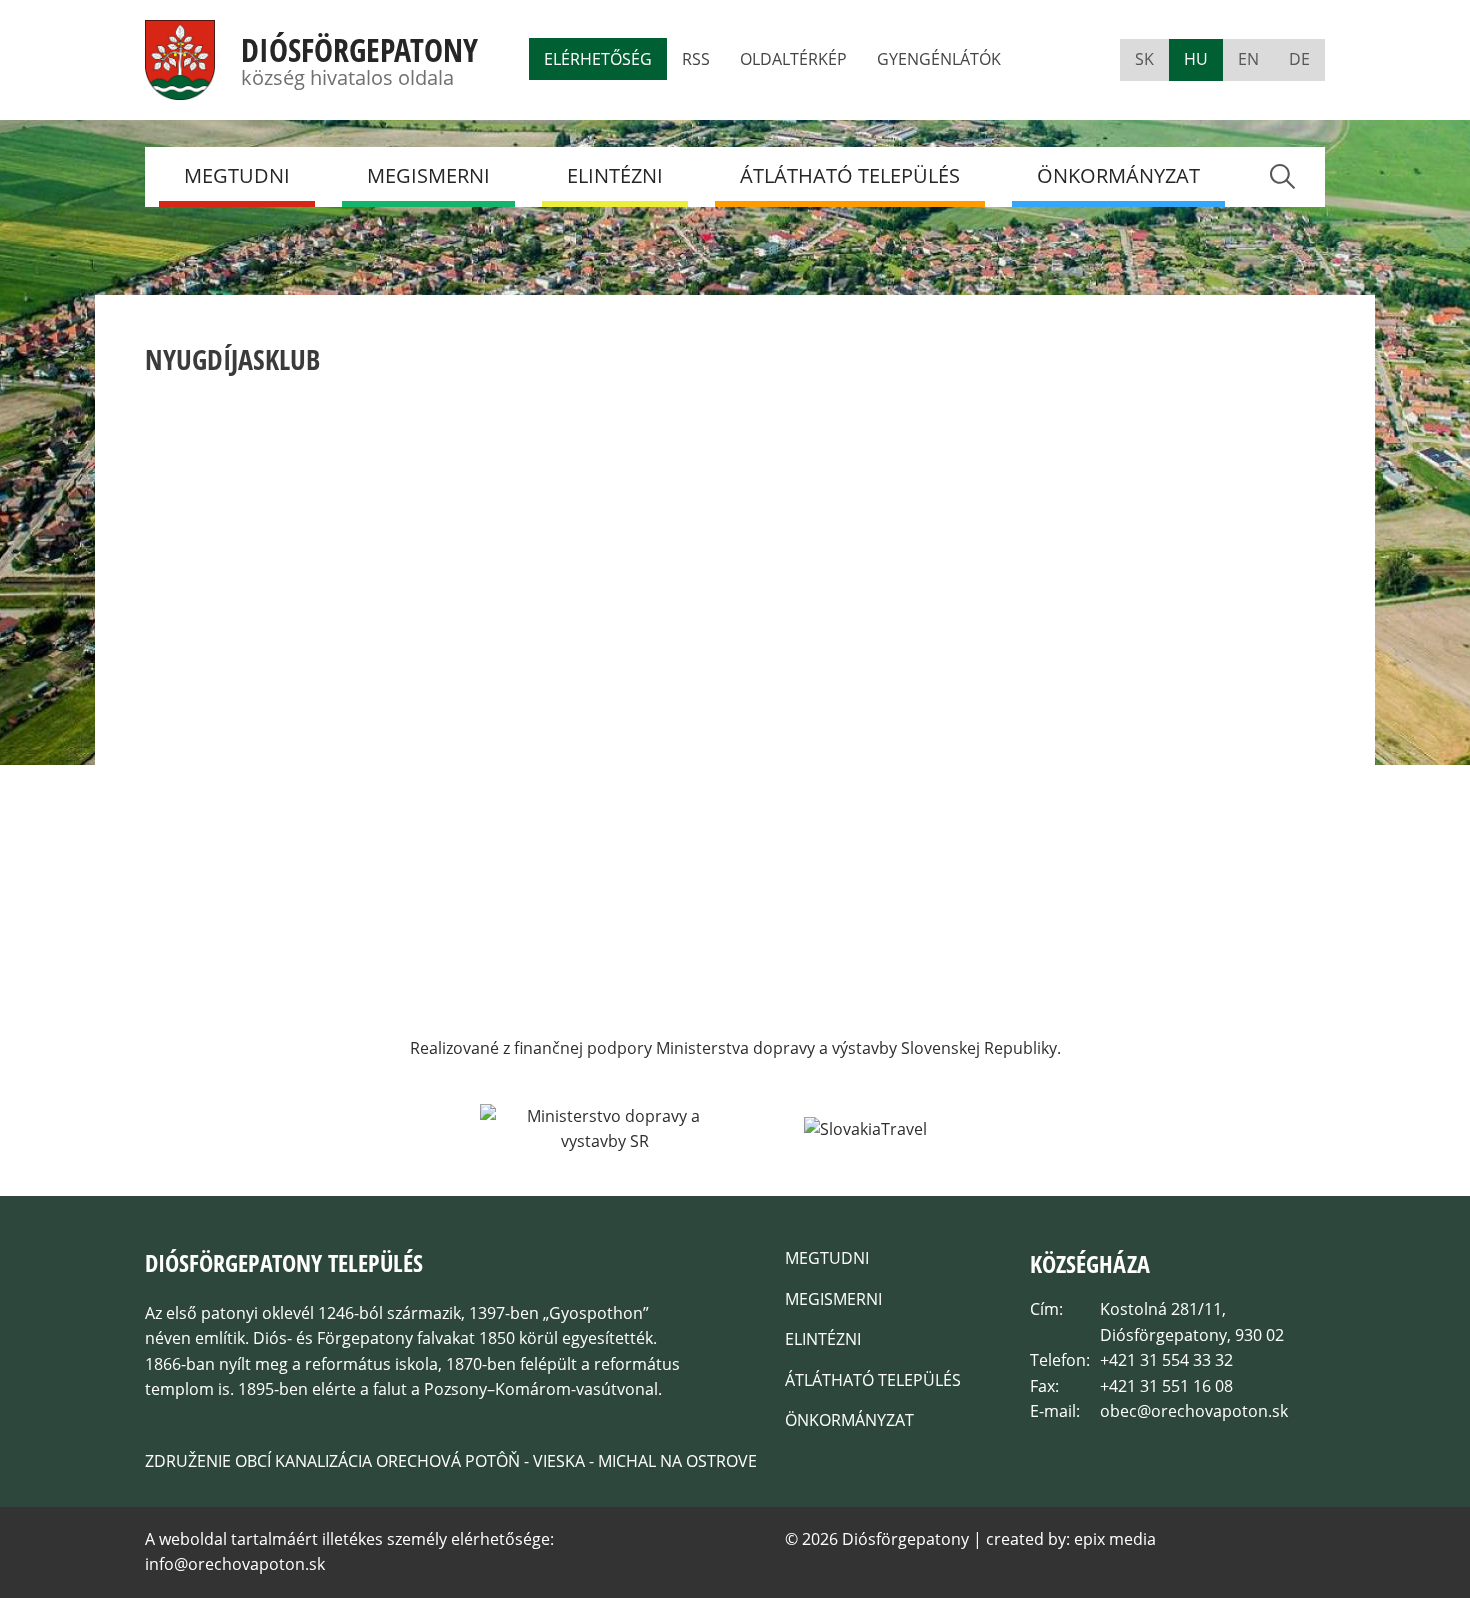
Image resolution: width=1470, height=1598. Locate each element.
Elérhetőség (598, 59)
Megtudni (237, 175)
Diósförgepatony (359, 49)
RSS (696, 59)
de (1299, 59)
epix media (1115, 1539)
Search (1281, 176)
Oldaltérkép (793, 59)
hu (1196, 59)
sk (1144, 59)
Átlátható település (850, 175)
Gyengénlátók (939, 59)
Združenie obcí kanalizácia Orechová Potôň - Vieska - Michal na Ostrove (451, 1461)
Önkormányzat (1118, 175)
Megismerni (428, 175)
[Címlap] (180, 87)
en (1248, 59)
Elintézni (615, 175)
